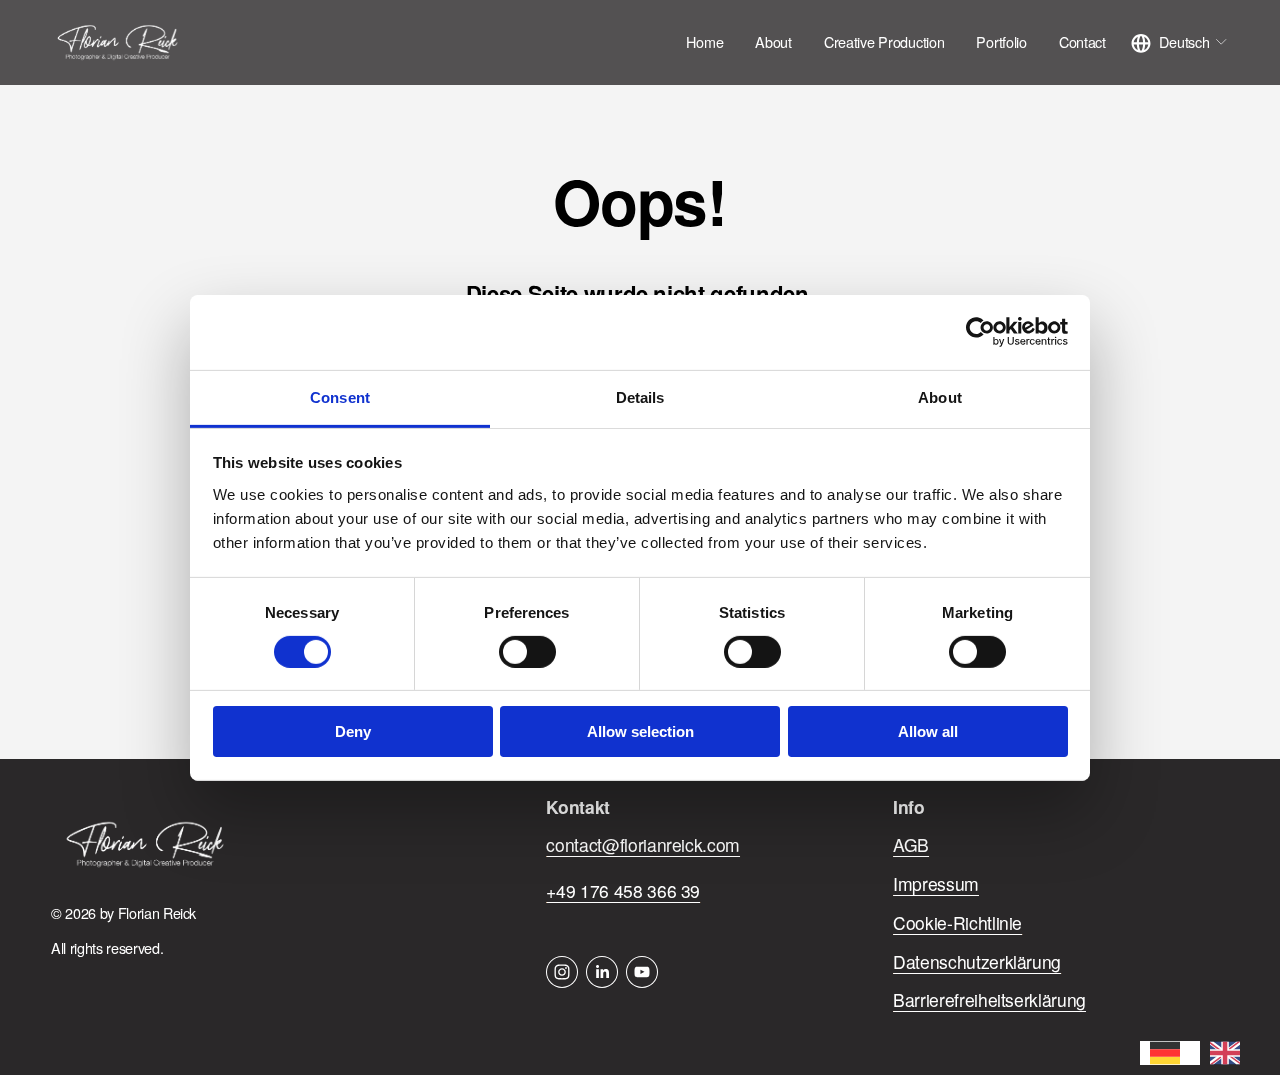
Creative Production (884, 42)
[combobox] (1170, 1053)
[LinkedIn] (602, 972)
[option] (1230, 1053)
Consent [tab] (340, 396)
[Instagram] (562, 972)
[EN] (1230, 1053)
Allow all (928, 731)
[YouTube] (642, 972)
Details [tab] (640, 396)
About (773, 42)
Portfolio (1001, 42)
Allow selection (640, 731)
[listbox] (1179, 42)
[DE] (1170, 1053)
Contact (1082, 42)
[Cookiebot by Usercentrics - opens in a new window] (980, 332)
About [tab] (940, 396)
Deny (353, 731)
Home (704, 42)
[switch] (527, 652)
